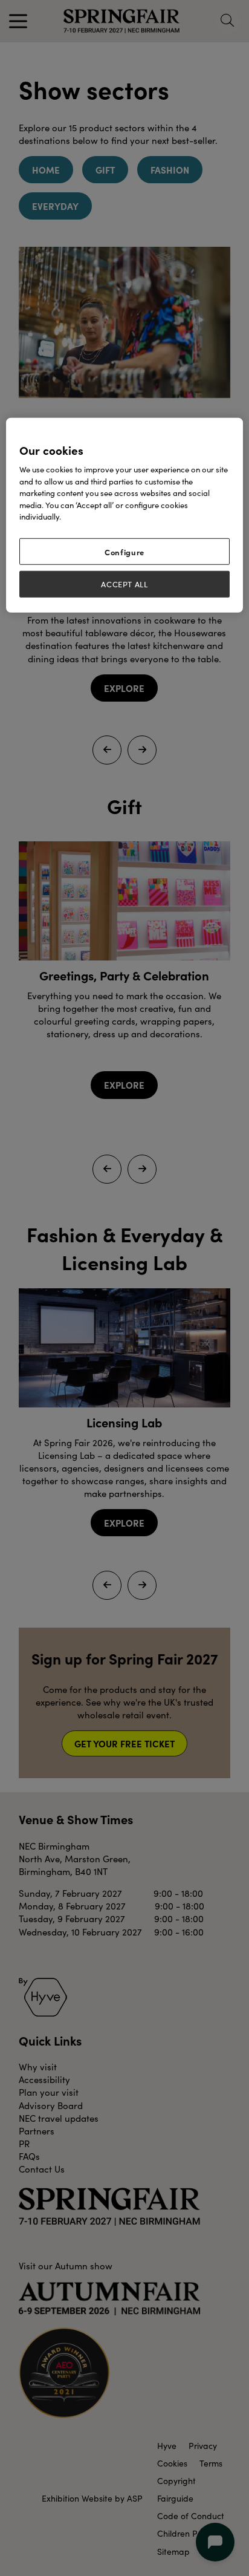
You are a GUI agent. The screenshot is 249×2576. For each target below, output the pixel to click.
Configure (124, 552)
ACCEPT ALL (124, 584)
